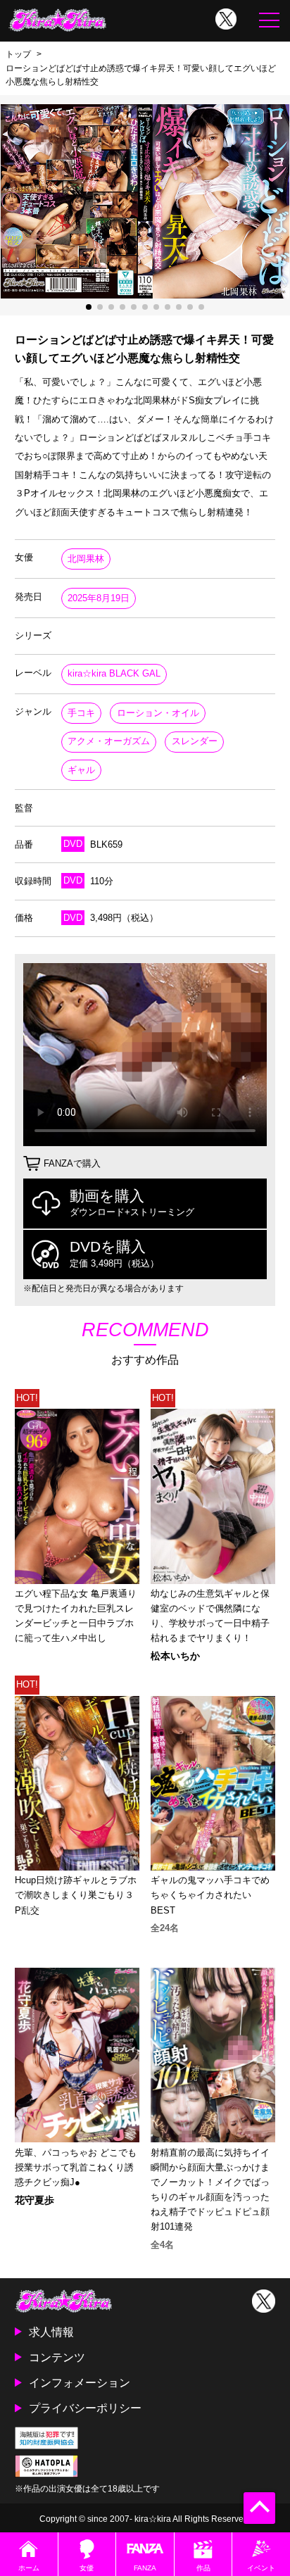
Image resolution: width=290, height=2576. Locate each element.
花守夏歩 (34, 2200)
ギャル (81, 770)
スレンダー (195, 741)
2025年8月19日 (99, 598)
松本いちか (175, 1656)
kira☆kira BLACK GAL (114, 673)
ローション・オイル (158, 713)
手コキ (81, 713)
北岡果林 (86, 559)
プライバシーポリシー (85, 2408)
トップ (18, 54)
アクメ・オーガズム (109, 741)
